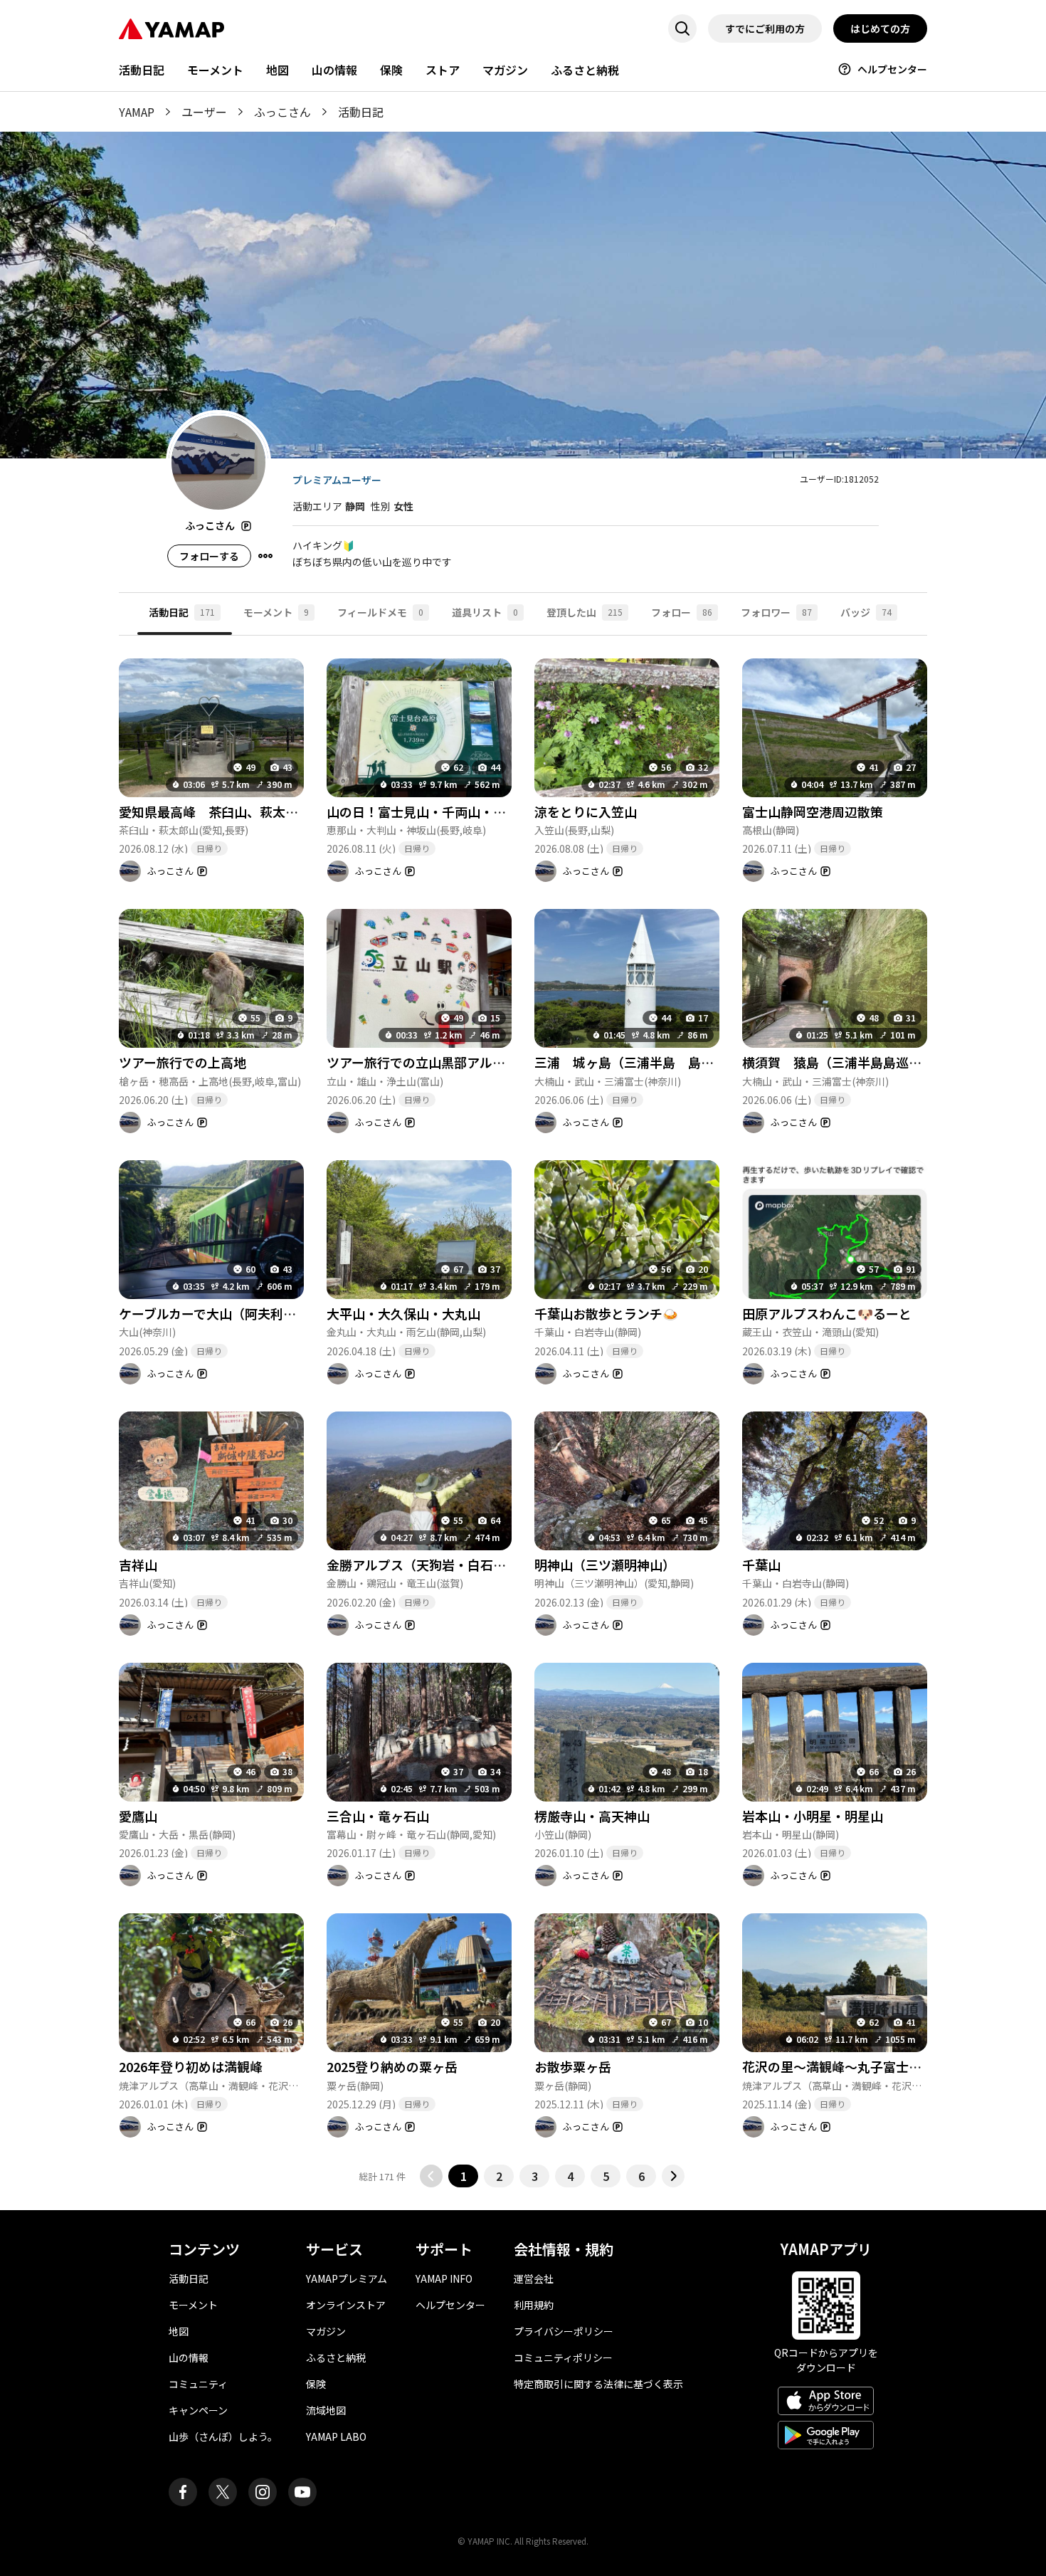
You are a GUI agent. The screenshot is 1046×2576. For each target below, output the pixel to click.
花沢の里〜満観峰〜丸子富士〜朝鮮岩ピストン (877, 2066)
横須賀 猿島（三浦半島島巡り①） (845, 1062)
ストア (443, 70)
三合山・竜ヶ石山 (378, 1816)
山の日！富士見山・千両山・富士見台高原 (448, 811)
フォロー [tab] (682, 612)
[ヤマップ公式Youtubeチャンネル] (302, 2492)
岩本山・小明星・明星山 (813, 1816)
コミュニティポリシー (563, 2357)
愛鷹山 (138, 1816)
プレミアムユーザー (337, 480)
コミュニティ (198, 2384)
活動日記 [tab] (182, 612)
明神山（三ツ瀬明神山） (605, 1565)
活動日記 (142, 70)
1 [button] (464, 2176)
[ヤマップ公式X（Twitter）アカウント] (223, 2492)
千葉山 (761, 1565)
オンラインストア (346, 2305)
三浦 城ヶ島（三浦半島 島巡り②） (643, 1062)
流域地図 (326, 2410)
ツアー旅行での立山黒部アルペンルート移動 (454, 1062)
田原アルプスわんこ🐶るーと (827, 1313)
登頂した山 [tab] (585, 612)
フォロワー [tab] (776, 612)
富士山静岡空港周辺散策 (813, 811)
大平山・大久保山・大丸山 (403, 1313)
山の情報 (334, 70)
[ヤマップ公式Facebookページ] (183, 2492)
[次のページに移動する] (673, 2176)
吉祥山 (138, 1565)
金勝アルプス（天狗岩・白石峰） (423, 1565)
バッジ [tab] (866, 612)
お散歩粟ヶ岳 (573, 2066)
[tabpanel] (523, 1412)
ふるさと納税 (585, 70)
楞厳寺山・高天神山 (592, 1816)
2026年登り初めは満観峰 (191, 2066)
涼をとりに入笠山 (586, 811)
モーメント (215, 70)
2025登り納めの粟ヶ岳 (392, 2066)
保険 (391, 70)
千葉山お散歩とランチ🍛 (606, 1313)
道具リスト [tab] (485, 612)
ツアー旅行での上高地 (183, 1062)
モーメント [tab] (276, 612)
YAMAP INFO (444, 2278)
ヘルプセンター (892, 69)
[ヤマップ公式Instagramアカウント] (263, 2492)
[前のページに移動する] (431, 2176)
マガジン (505, 70)
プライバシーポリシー (564, 2331)
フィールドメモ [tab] (380, 612)
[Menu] (265, 556)
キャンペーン (198, 2410)
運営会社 (534, 2278)
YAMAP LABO (336, 2436)
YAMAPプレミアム (347, 2278)
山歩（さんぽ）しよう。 (223, 2436)
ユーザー (204, 112)
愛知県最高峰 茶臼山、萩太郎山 (215, 811)
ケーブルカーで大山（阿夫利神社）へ (227, 1313)
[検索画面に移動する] (682, 28)
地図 (278, 70)
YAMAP (137, 112)
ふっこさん (282, 112)
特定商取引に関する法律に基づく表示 (598, 2384)
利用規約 (534, 2305)
